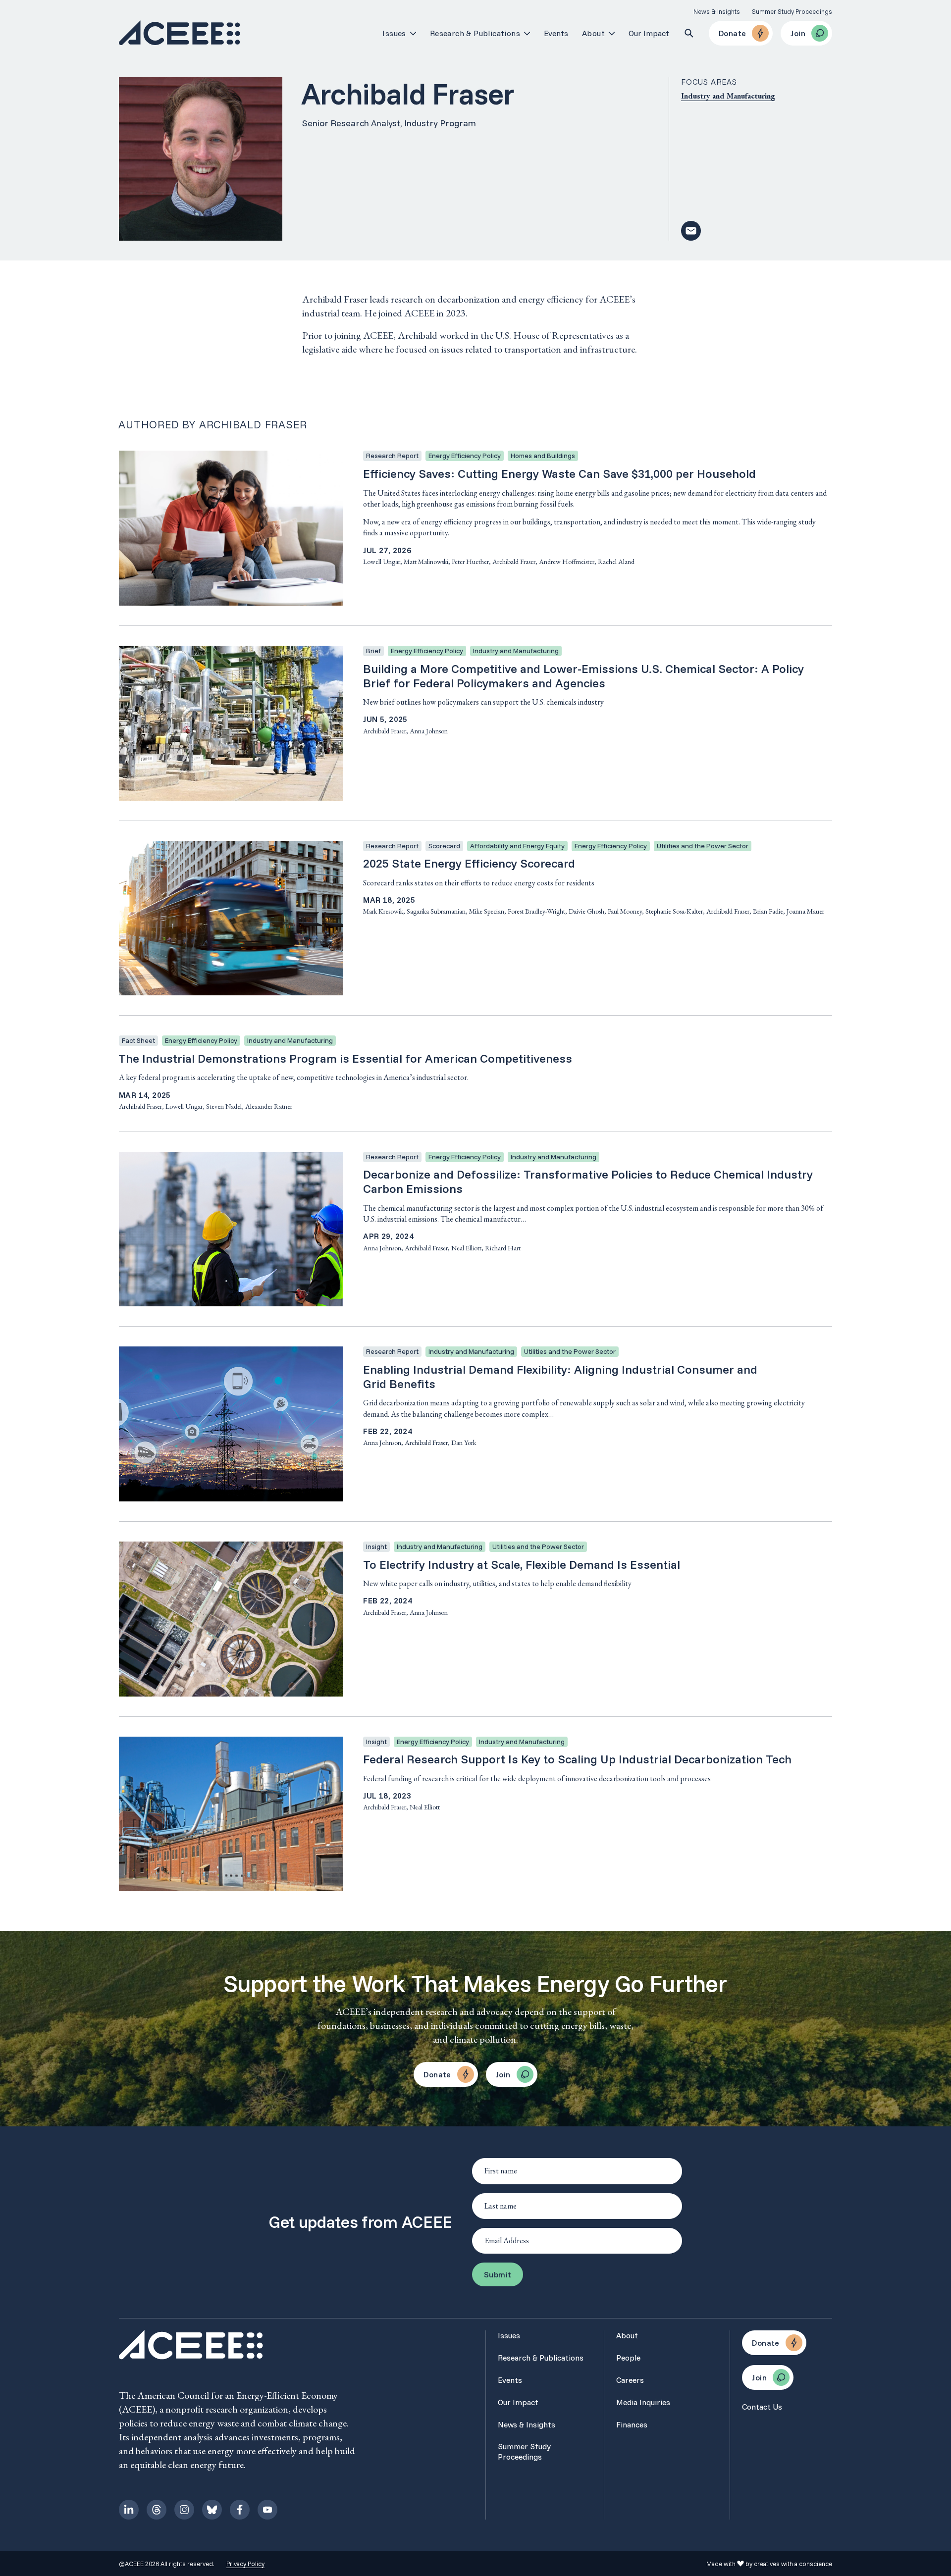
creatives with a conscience (793, 2564)
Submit (498, 2274)
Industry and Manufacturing (728, 96)
